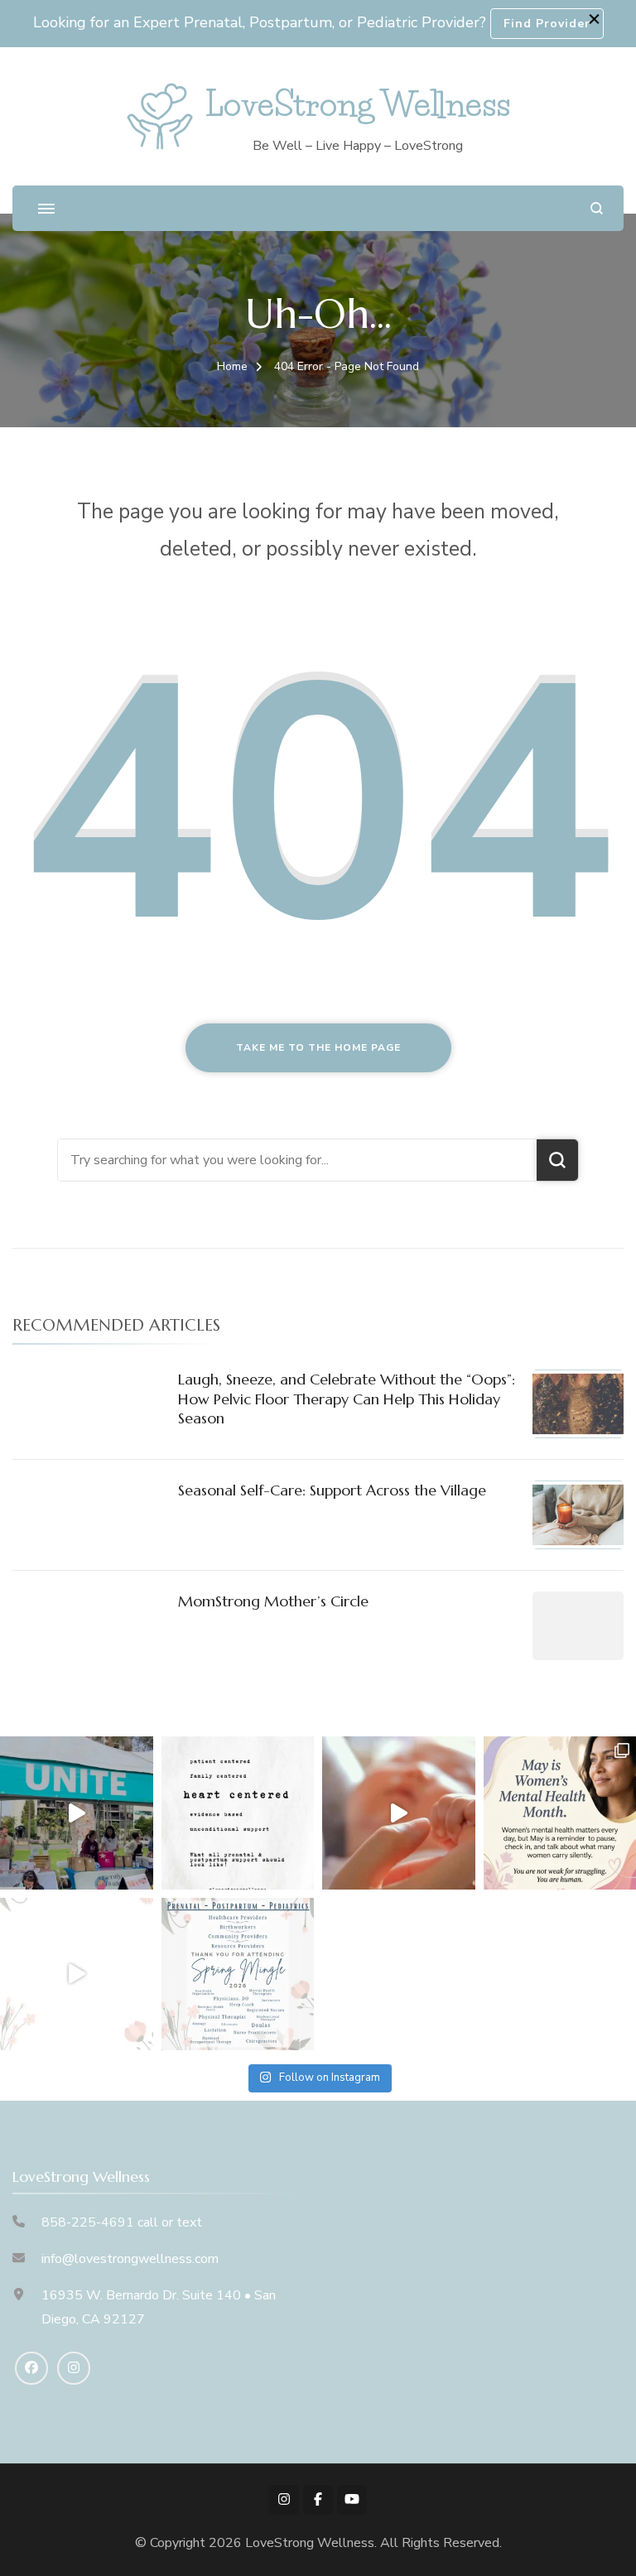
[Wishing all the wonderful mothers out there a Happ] (399, 1813)
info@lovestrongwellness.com (130, 2259)
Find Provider (547, 24)
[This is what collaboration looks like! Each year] (77, 1974)
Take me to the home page (318, 1047)
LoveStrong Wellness (358, 104)
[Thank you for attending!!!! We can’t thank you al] (238, 1974)
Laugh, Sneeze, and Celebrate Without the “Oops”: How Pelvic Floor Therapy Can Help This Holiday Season (347, 1399)
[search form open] (597, 208)
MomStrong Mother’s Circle (273, 1601)
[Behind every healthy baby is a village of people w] (77, 1813)
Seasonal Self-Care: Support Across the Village (332, 1490)
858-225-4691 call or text (122, 2222)
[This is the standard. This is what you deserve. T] (238, 1813)
